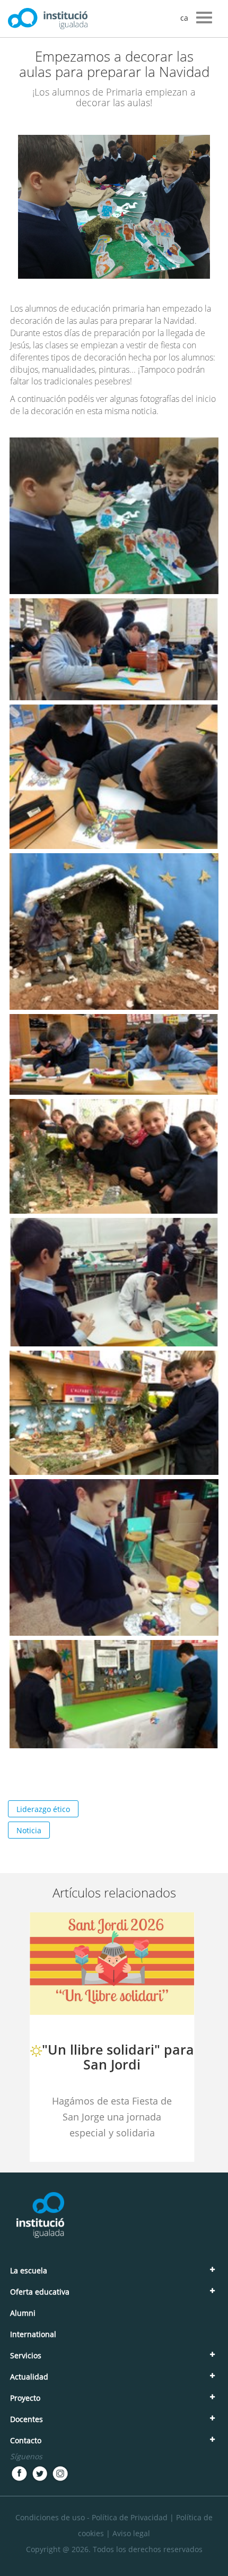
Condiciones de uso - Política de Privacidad (91, 2517)
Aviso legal (131, 2533)
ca (184, 18)
